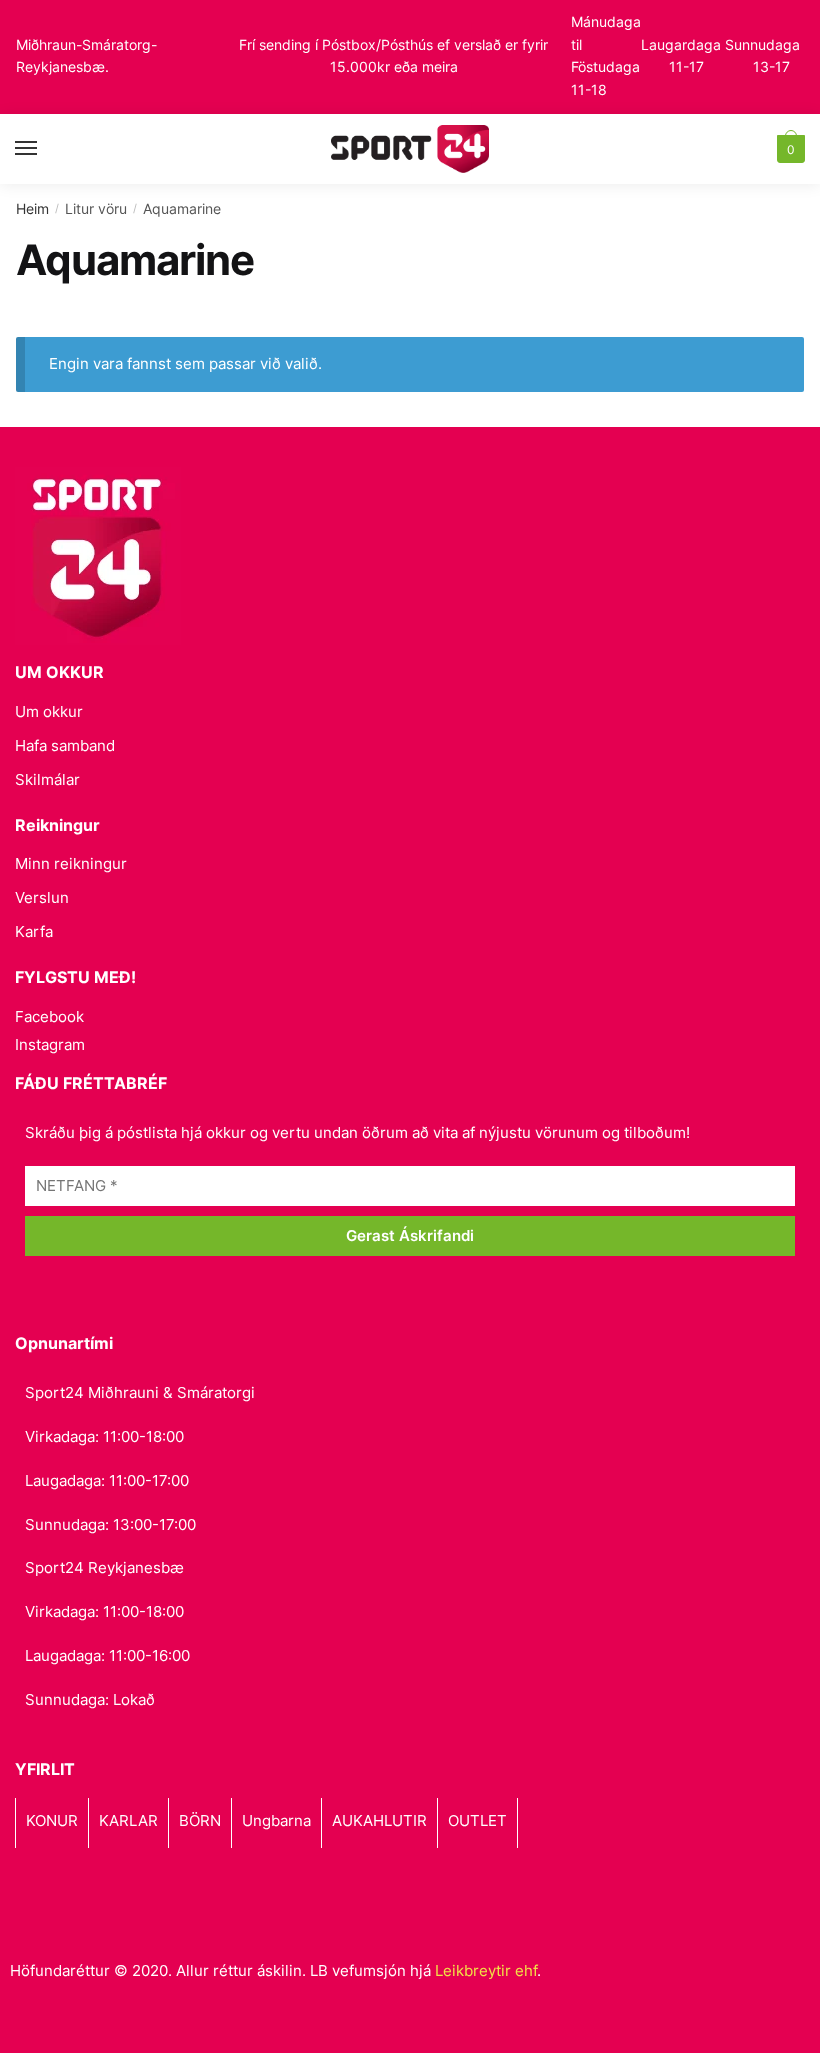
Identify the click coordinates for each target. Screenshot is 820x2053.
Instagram (50, 1044)
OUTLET (477, 1820)
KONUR (52, 1820)
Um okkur (49, 711)
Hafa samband (65, 745)
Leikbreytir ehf (486, 1970)
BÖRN (200, 1820)
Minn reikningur (71, 863)
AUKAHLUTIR (379, 1820)
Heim (32, 208)
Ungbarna (276, 1820)
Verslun (42, 897)
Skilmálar (47, 779)
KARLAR (128, 1820)
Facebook (49, 1016)
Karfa (34, 931)
